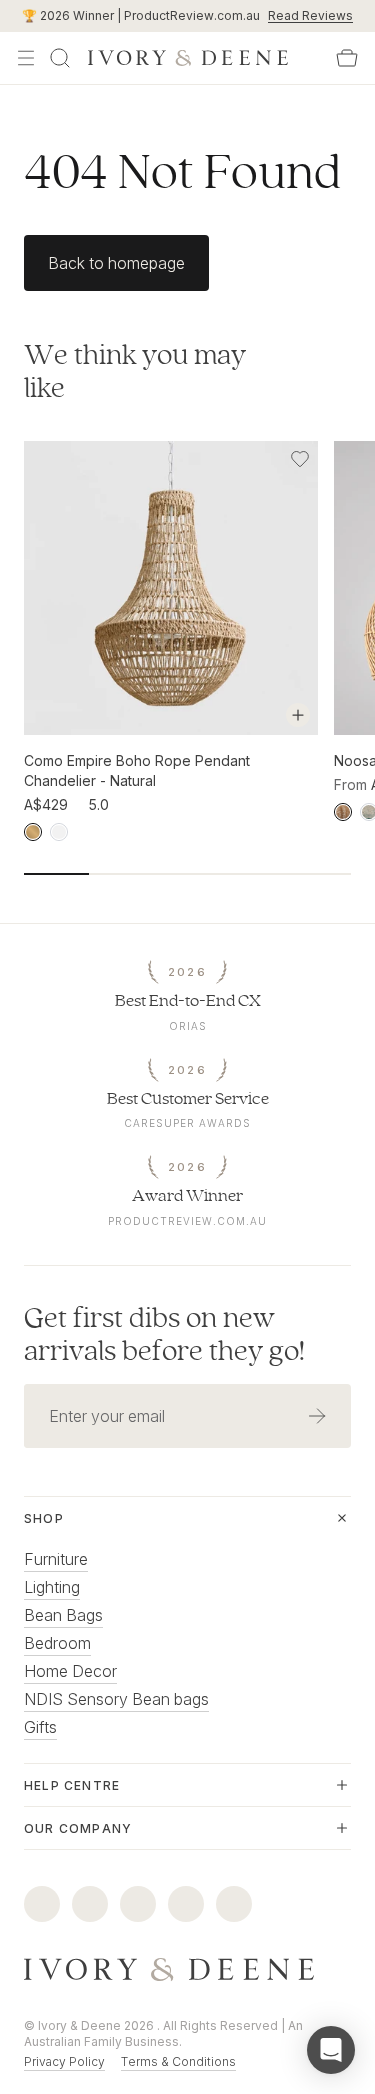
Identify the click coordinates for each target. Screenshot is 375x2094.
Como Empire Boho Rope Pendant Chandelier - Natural (137, 770)
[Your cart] (347, 58)
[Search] (60, 58)
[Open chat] (331, 2050)
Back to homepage (116, 263)
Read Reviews (310, 15)
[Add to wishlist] (300, 459)
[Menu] (26, 58)
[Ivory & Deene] (187, 1970)
